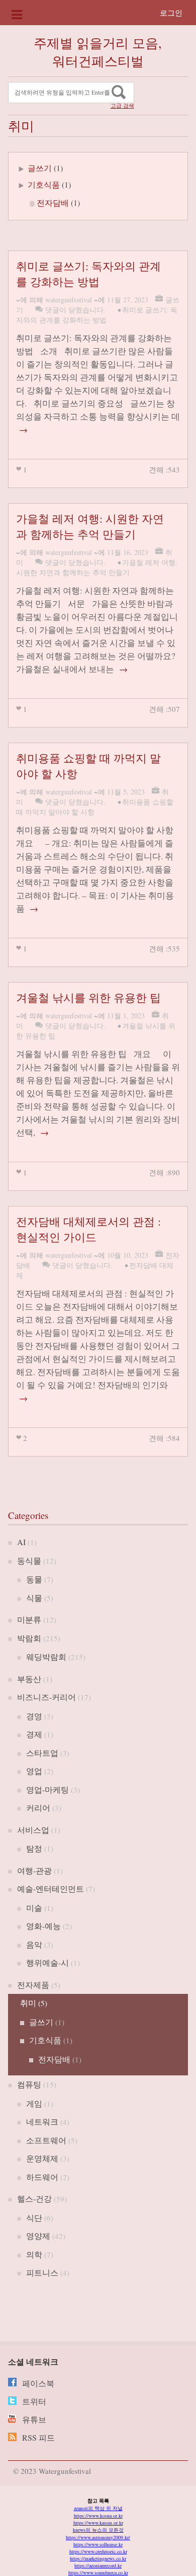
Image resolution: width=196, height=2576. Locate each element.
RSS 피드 (38, 2437)
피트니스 (42, 2272)
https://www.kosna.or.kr (98, 2516)
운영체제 (42, 2158)
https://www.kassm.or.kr (98, 2523)
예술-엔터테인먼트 (51, 1888)
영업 (34, 1771)
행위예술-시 (47, 1962)
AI (21, 1542)
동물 (34, 1579)
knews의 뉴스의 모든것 (98, 2530)
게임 (34, 2103)
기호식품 (44, 184)
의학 (34, 2254)
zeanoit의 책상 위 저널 (98, 2508)
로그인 (171, 13)
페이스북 (38, 2383)
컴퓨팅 (29, 2084)
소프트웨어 (46, 2140)
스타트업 (42, 1753)
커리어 (38, 1807)
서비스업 (33, 1830)
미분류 (29, 1619)
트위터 (34, 2401)
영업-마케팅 (47, 1789)
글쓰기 (40, 168)
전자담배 (53, 203)
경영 (34, 1716)
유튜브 (34, 2419)
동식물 (29, 1560)
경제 (34, 1734)
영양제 (38, 2236)
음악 (34, 1944)
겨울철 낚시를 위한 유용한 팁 (88, 997)
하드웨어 (42, 2177)
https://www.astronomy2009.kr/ (98, 2537)
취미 (28, 2003)
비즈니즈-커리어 (46, 1697)
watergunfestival (69, 300)
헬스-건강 (34, 2198)
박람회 (29, 1638)
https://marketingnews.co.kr (98, 2558)
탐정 (34, 1848)
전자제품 (33, 1985)
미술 (34, 1908)
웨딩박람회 (46, 1657)
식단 (34, 2218)
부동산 (29, 1679)
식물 (34, 1598)
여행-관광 (34, 1870)
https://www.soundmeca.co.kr (98, 2572)
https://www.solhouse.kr (98, 2544)
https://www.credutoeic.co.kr (98, 2551)
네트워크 (42, 2121)
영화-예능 (43, 1926)
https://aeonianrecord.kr (98, 2565)
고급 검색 (122, 106)
